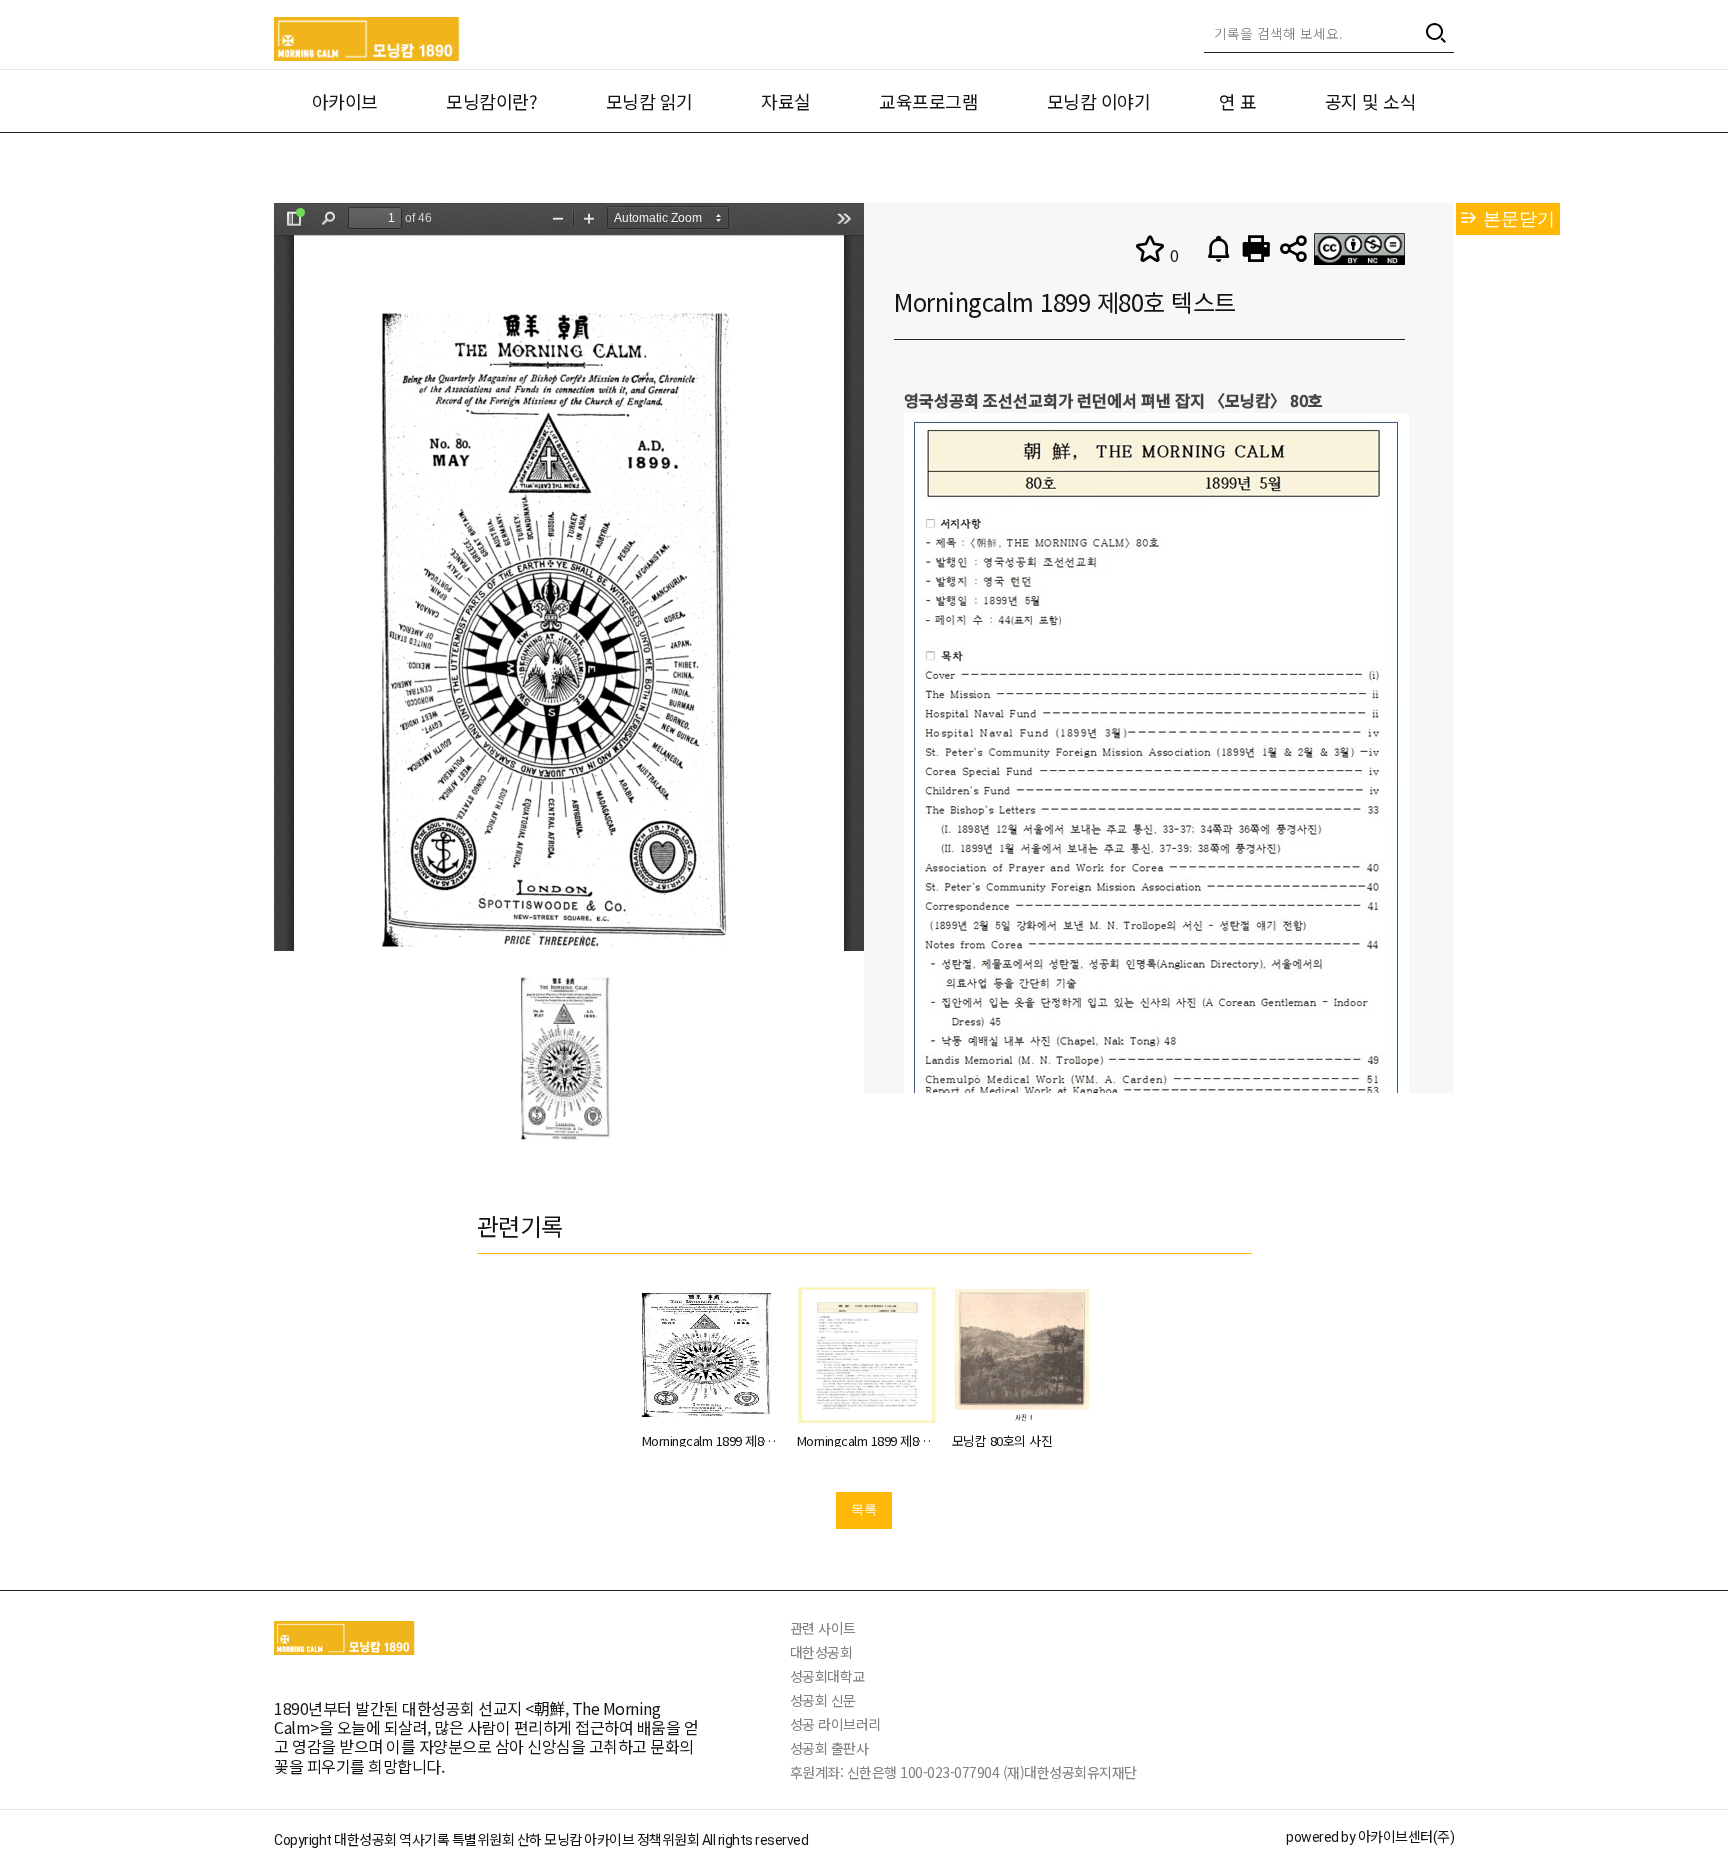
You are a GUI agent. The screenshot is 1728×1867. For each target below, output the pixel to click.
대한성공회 (821, 1652)
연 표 (1238, 101)
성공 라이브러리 (835, 1724)
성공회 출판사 (829, 1748)
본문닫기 (1516, 219)
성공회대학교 (827, 1676)
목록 (864, 1509)
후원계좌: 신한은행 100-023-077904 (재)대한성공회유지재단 (963, 1772)
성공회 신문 (823, 1700)
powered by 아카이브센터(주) (1370, 1837)
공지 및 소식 (1371, 101)
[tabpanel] (569, 1057)
